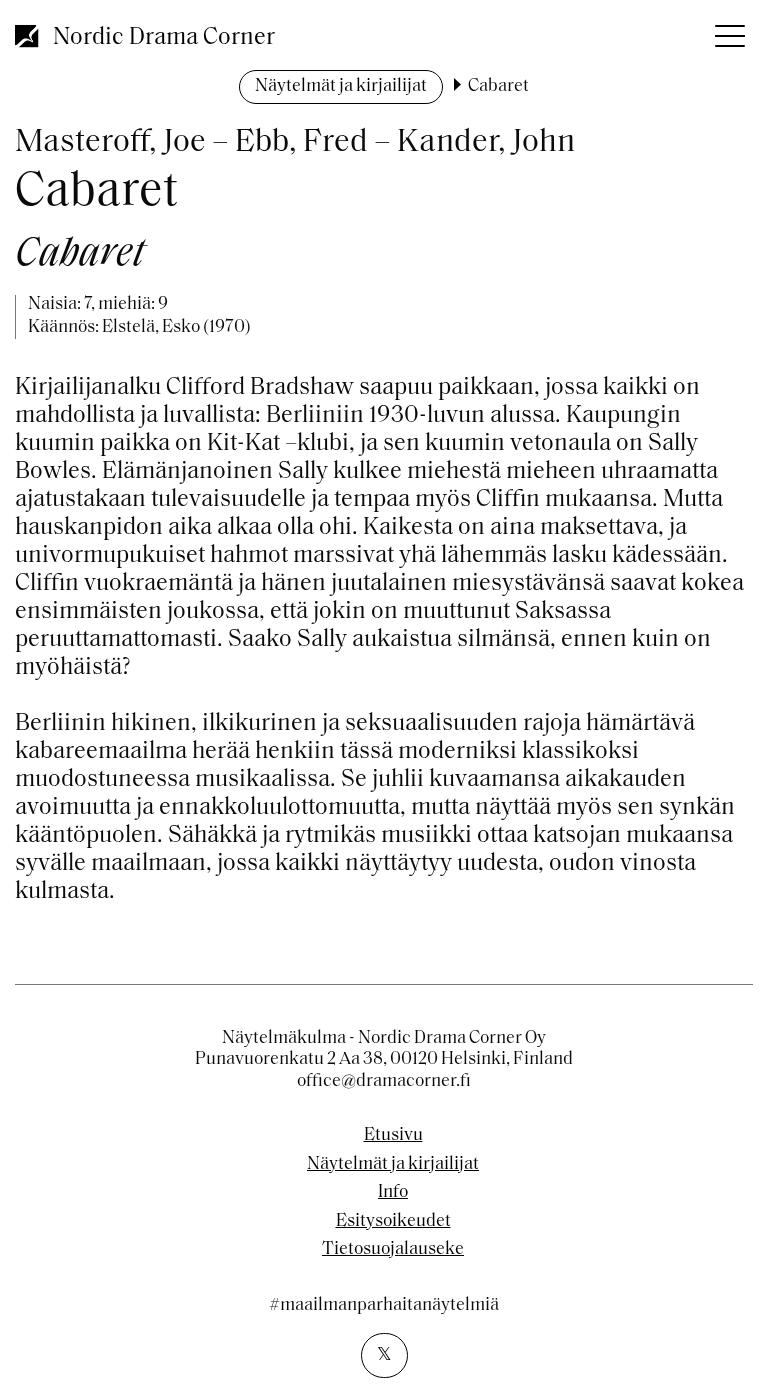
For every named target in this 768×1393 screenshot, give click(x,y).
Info (393, 1193)
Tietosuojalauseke (393, 1250)
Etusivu (393, 1136)
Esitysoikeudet (393, 1222)
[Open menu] (728, 30)
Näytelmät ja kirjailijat (341, 87)
